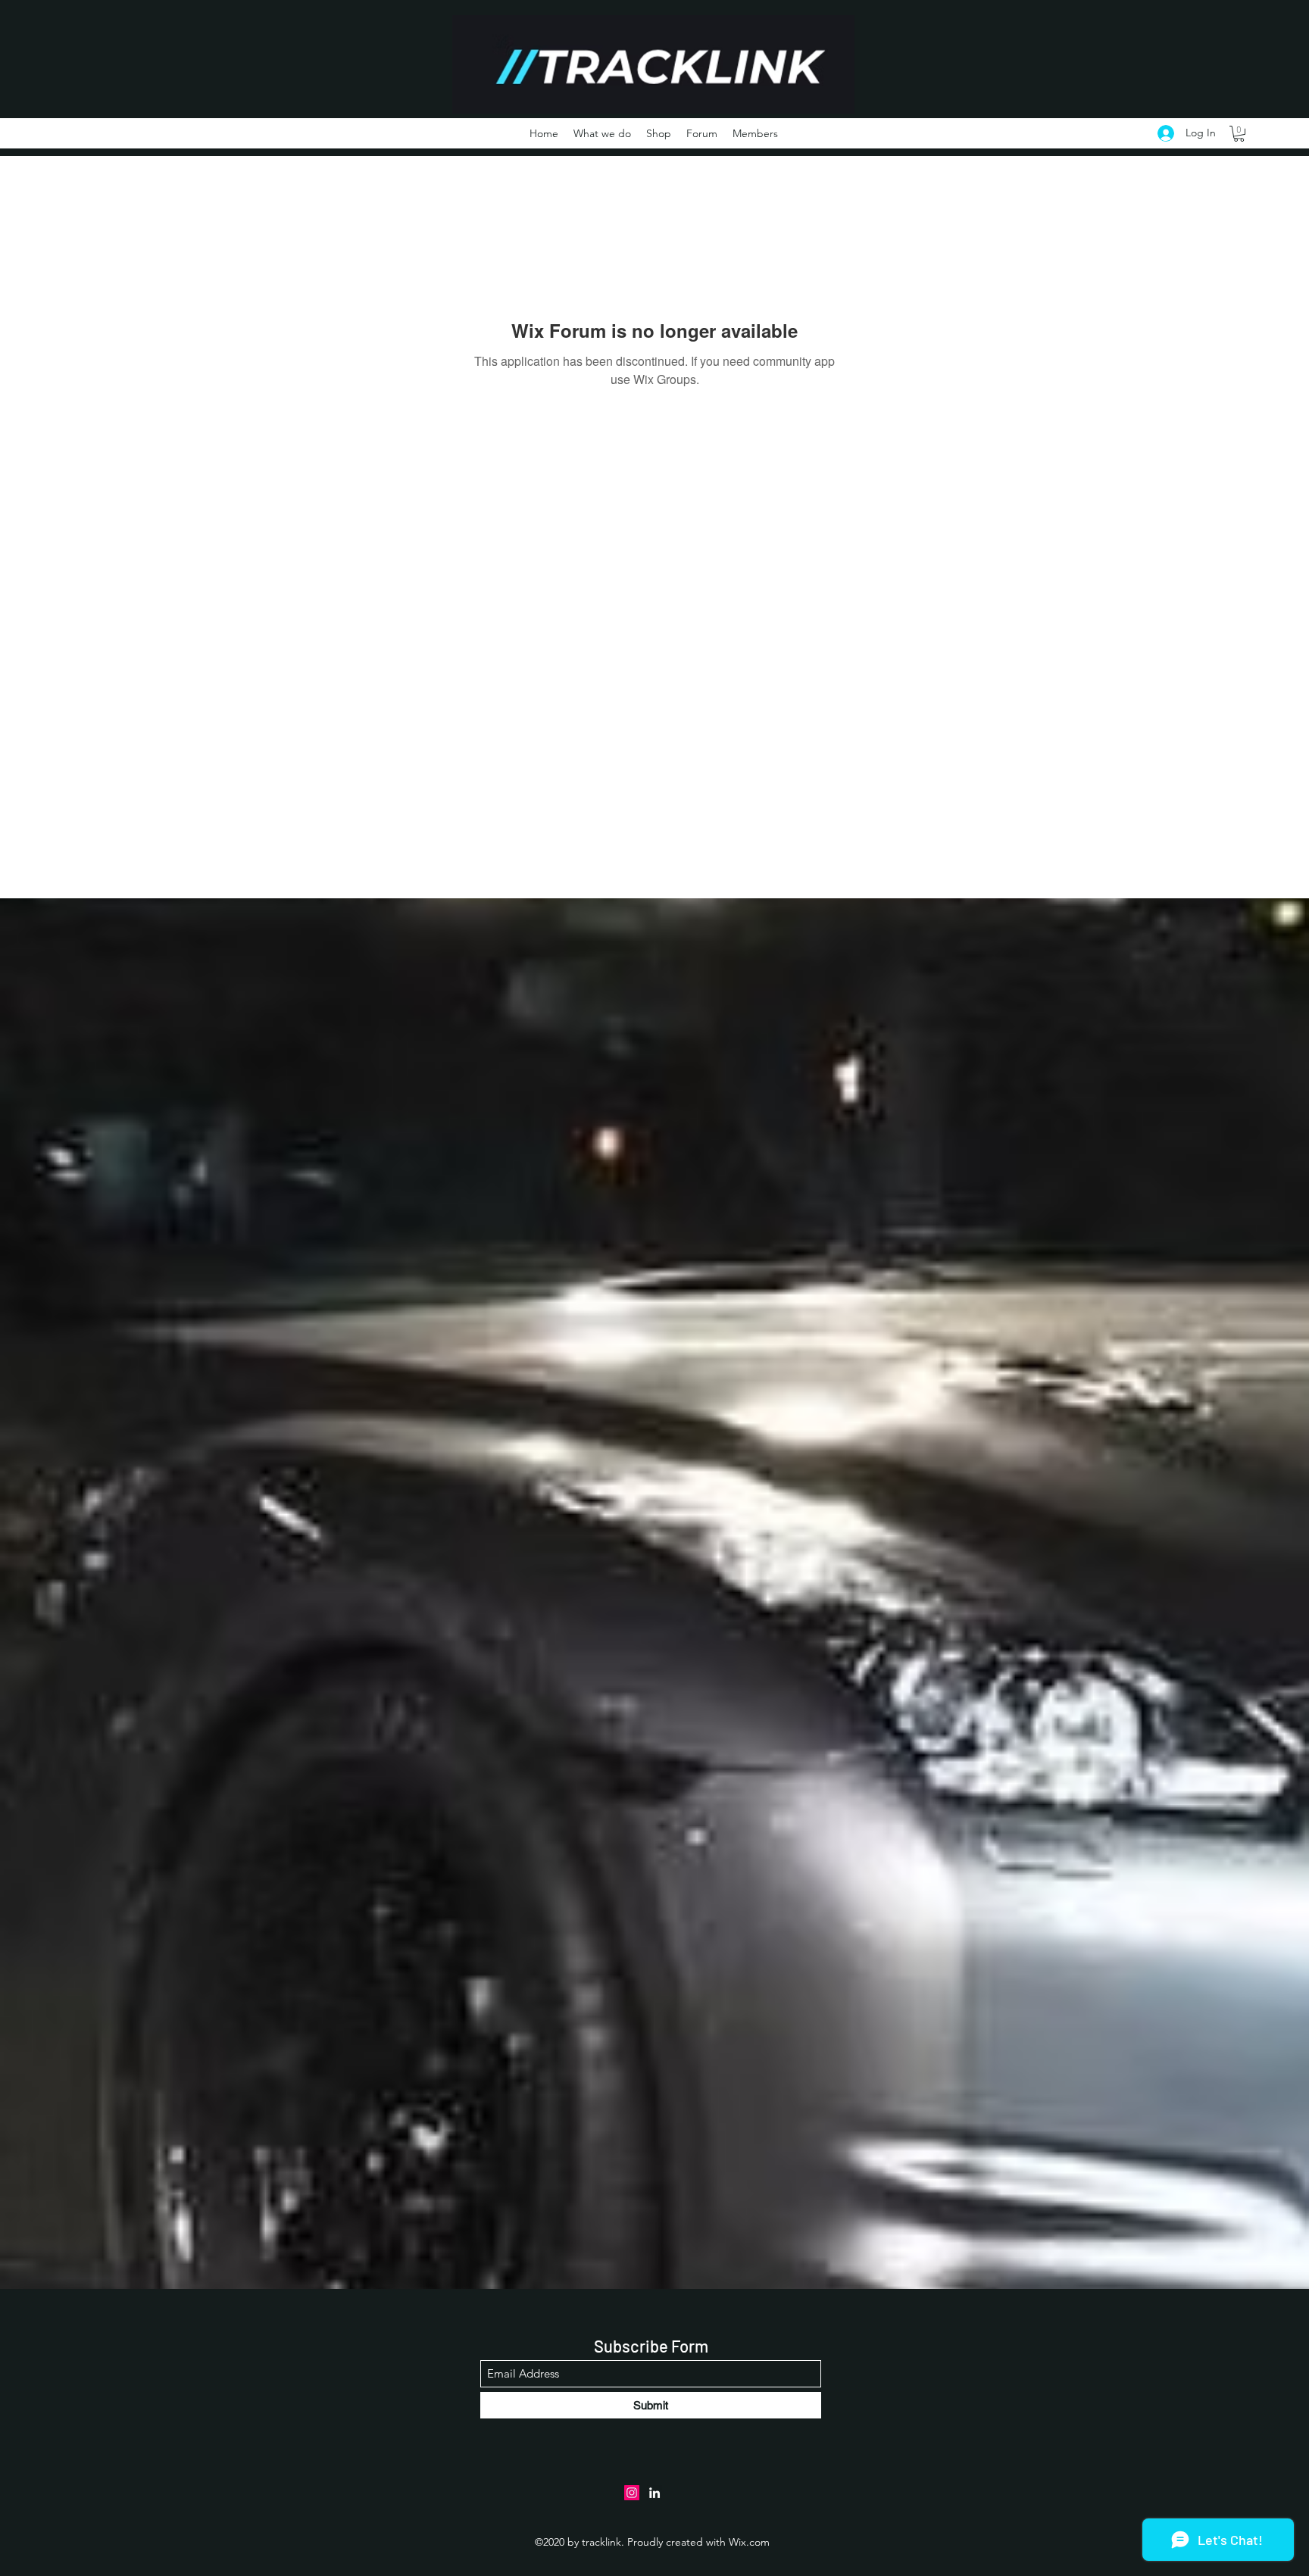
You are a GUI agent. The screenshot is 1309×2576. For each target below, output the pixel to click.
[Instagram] (632, 2493)
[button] (1239, 134)
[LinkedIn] (654, 2493)
